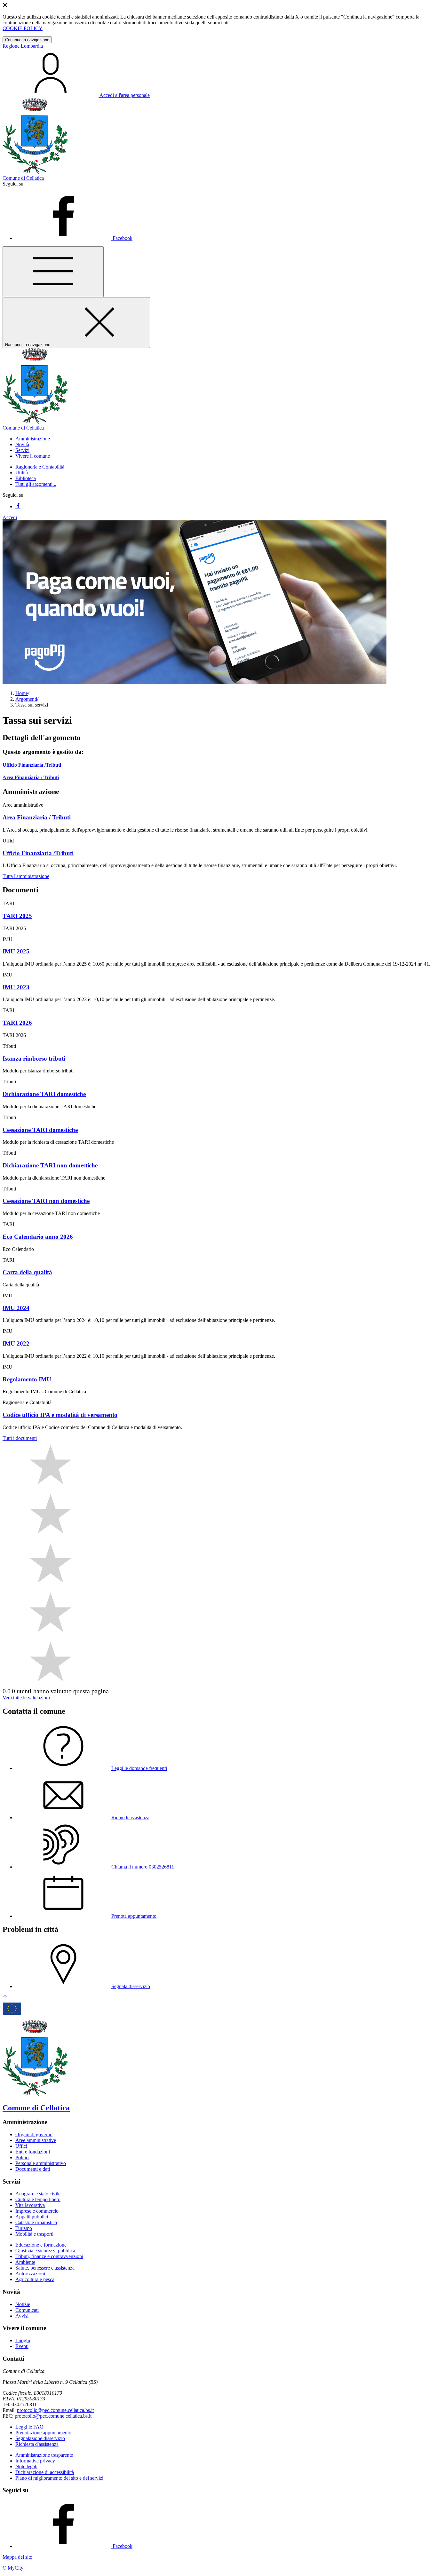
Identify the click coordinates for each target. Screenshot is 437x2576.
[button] (33, 439)
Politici (22, 2157)
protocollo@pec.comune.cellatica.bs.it (55, 2410)
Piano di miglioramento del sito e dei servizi (59, 2478)
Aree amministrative (36, 2140)
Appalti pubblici (32, 2217)
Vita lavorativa (30, 2205)
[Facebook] (18, 506)
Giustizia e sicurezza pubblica (45, 2251)
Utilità (22, 473)
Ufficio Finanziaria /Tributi (32, 765)
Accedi (10, 517)
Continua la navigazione (27, 40)
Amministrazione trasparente (44, 2455)
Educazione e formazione (41, 2245)
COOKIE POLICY (23, 28)
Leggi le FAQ (29, 2427)
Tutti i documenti (20, 1438)
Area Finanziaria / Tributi (31, 777)
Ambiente (25, 2262)
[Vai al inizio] (5, 1998)
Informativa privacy (35, 2461)
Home (22, 693)
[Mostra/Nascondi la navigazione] (53, 272)
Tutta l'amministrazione (26, 876)
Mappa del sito (17, 2557)
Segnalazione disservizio (40, 2438)
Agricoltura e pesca (35, 2279)
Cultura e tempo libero (38, 2199)
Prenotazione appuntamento (43, 2433)
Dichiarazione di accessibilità (45, 2472)
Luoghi (23, 2340)
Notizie (23, 2304)
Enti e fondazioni (33, 2152)
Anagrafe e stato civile (38, 2194)
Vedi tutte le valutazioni (26, 1698)
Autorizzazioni (30, 2274)
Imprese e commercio (37, 2211)
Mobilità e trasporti (34, 2234)
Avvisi (22, 2316)
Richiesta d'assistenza (37, 2444)
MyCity (16, 2568)
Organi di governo (34, 2134)
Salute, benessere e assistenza (45, 2268)
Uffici (21, 2146)
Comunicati (27, 2310)
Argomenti (26, 699)
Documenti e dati (33, 2169)
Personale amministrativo (41, 2163)
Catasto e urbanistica (36, 2222)
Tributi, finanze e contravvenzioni (49, 2256)
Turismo (24, 2228)
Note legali (26, 2466)
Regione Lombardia (23, 46)
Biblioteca (26, 478)
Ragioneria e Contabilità (40, 467)
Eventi (22, 2346)
